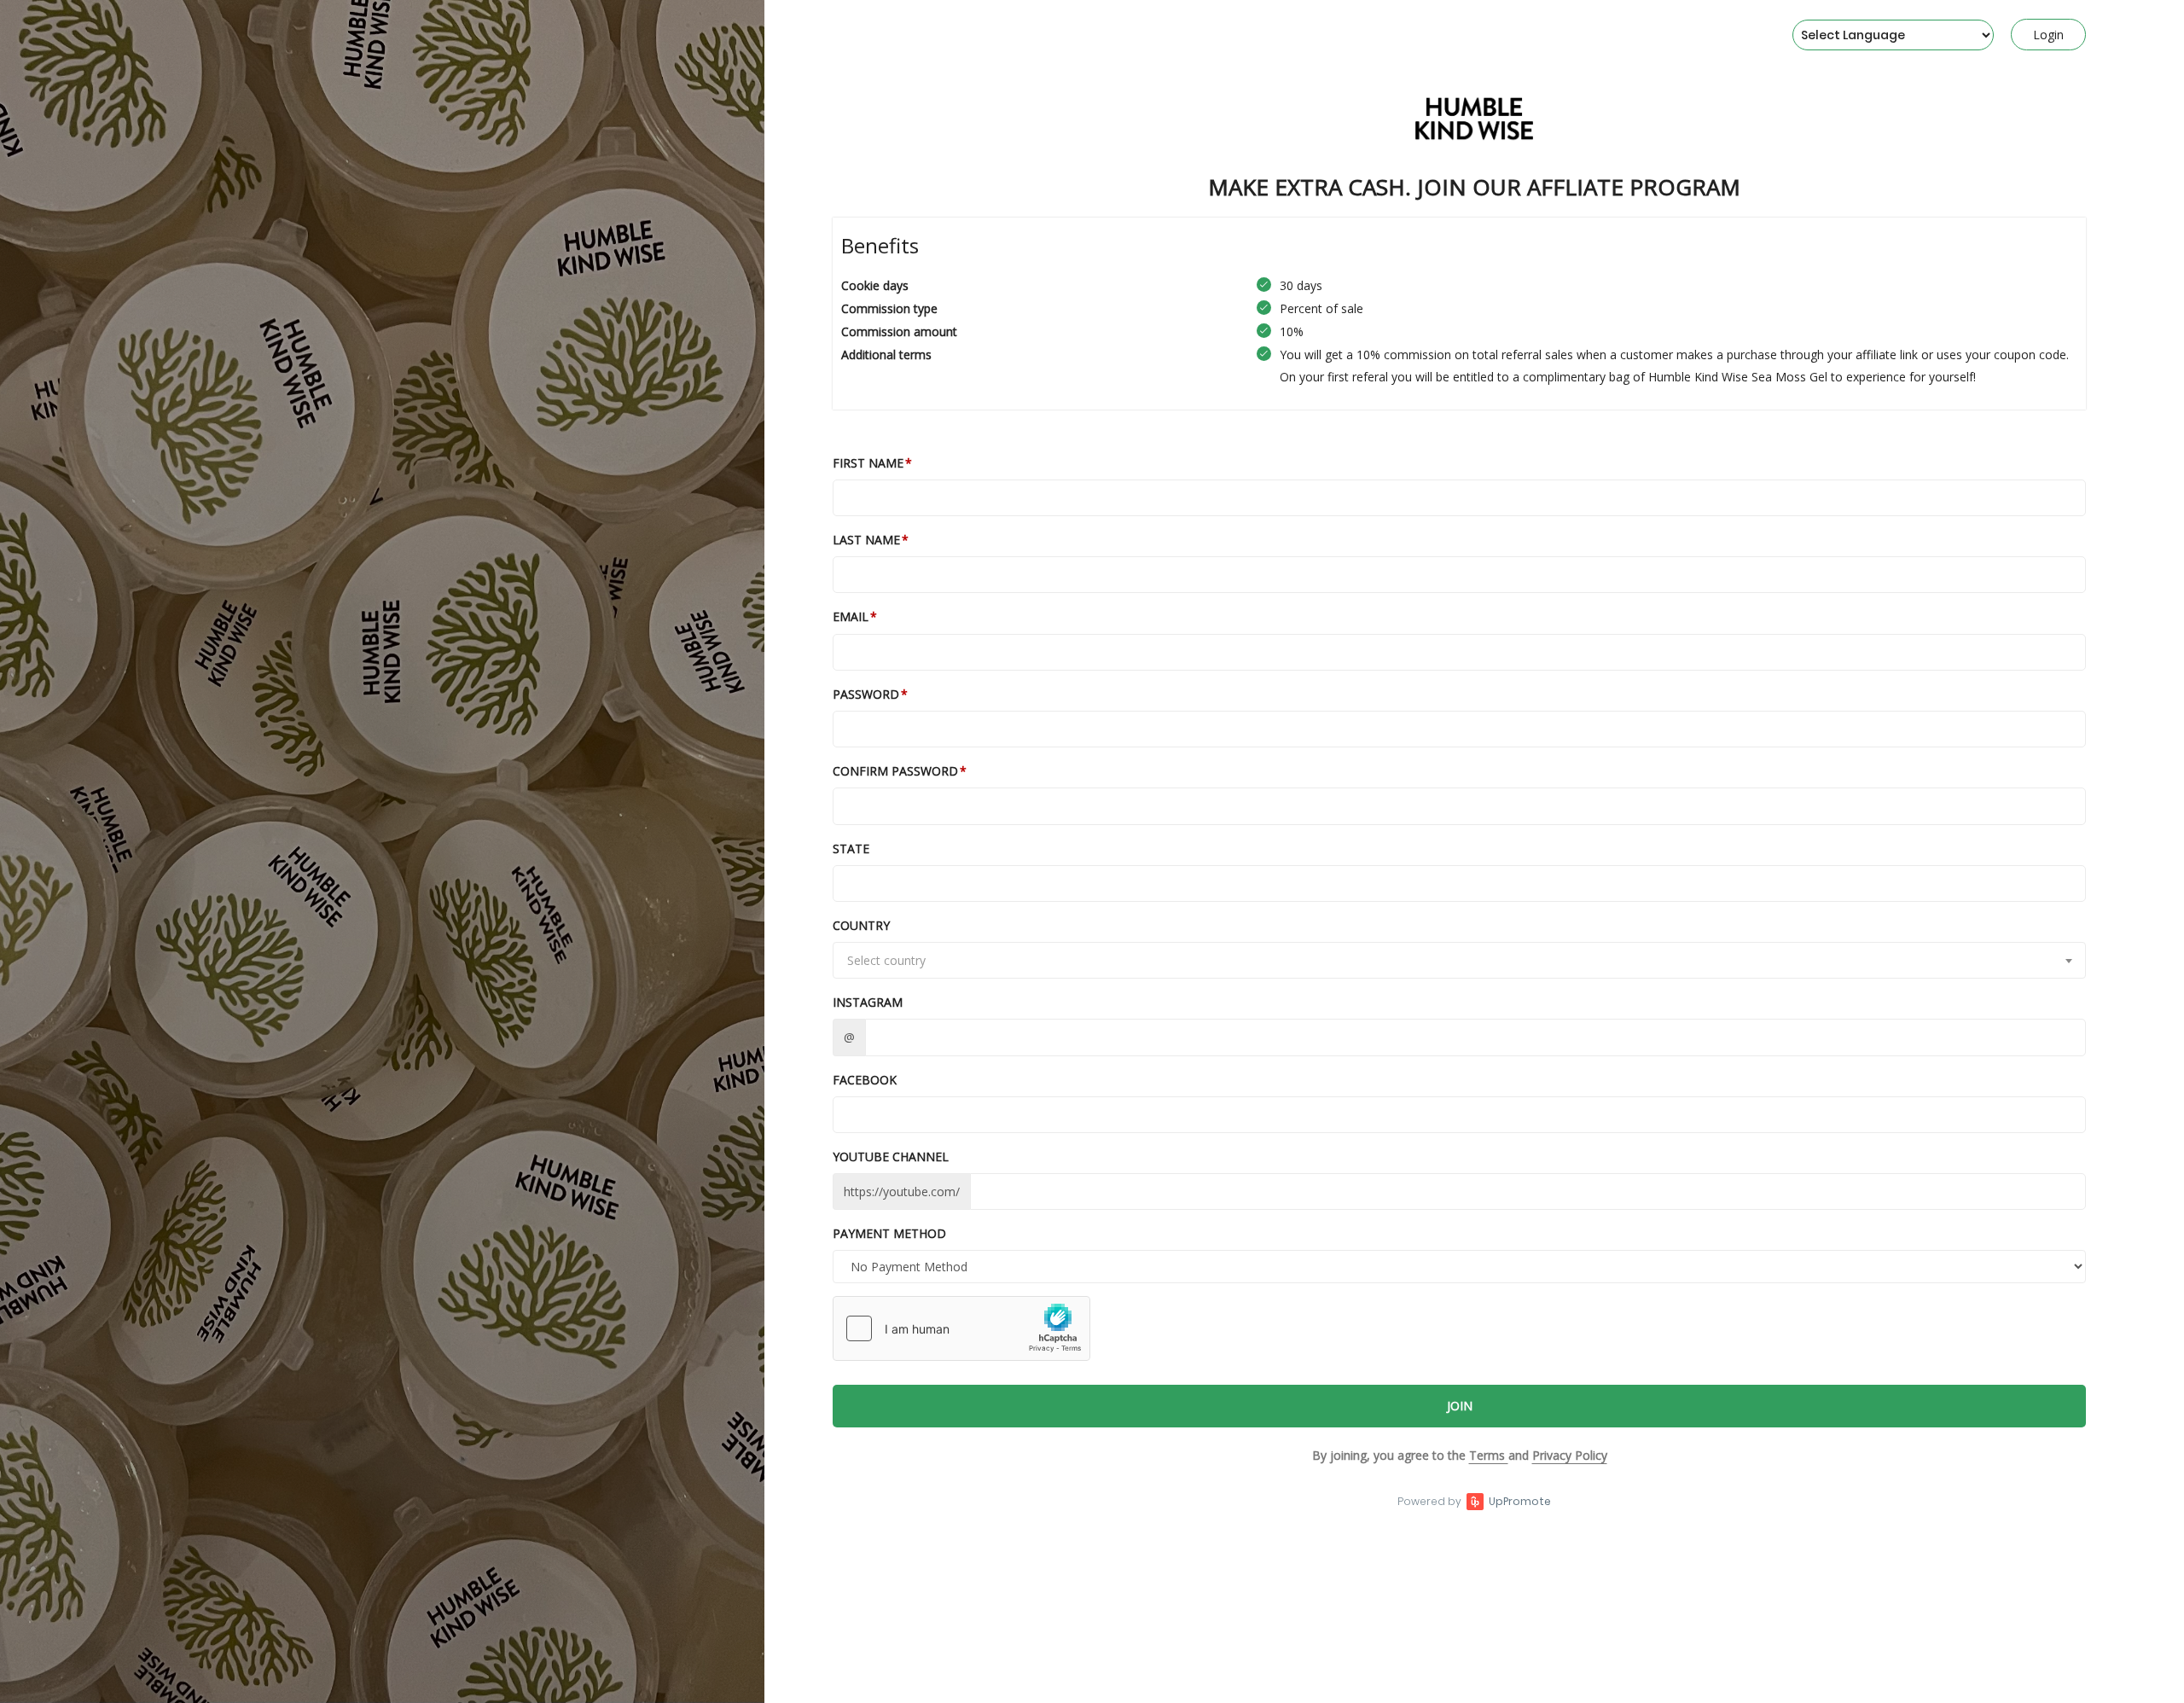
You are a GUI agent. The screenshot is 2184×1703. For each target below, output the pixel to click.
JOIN (1460, 1406)
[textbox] (1459, 961)
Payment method (889, 1233)
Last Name (866, 540)
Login (2048, 35)
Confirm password (895, 771)
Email (851, 616)
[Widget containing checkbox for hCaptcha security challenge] (961, 1328)
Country (861, 925)
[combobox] (1459, 960)
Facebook (865, 1080)
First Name (868, 463)
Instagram (868, 1002)
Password (866, 694)
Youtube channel (891, 1157)
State (851, 849)
